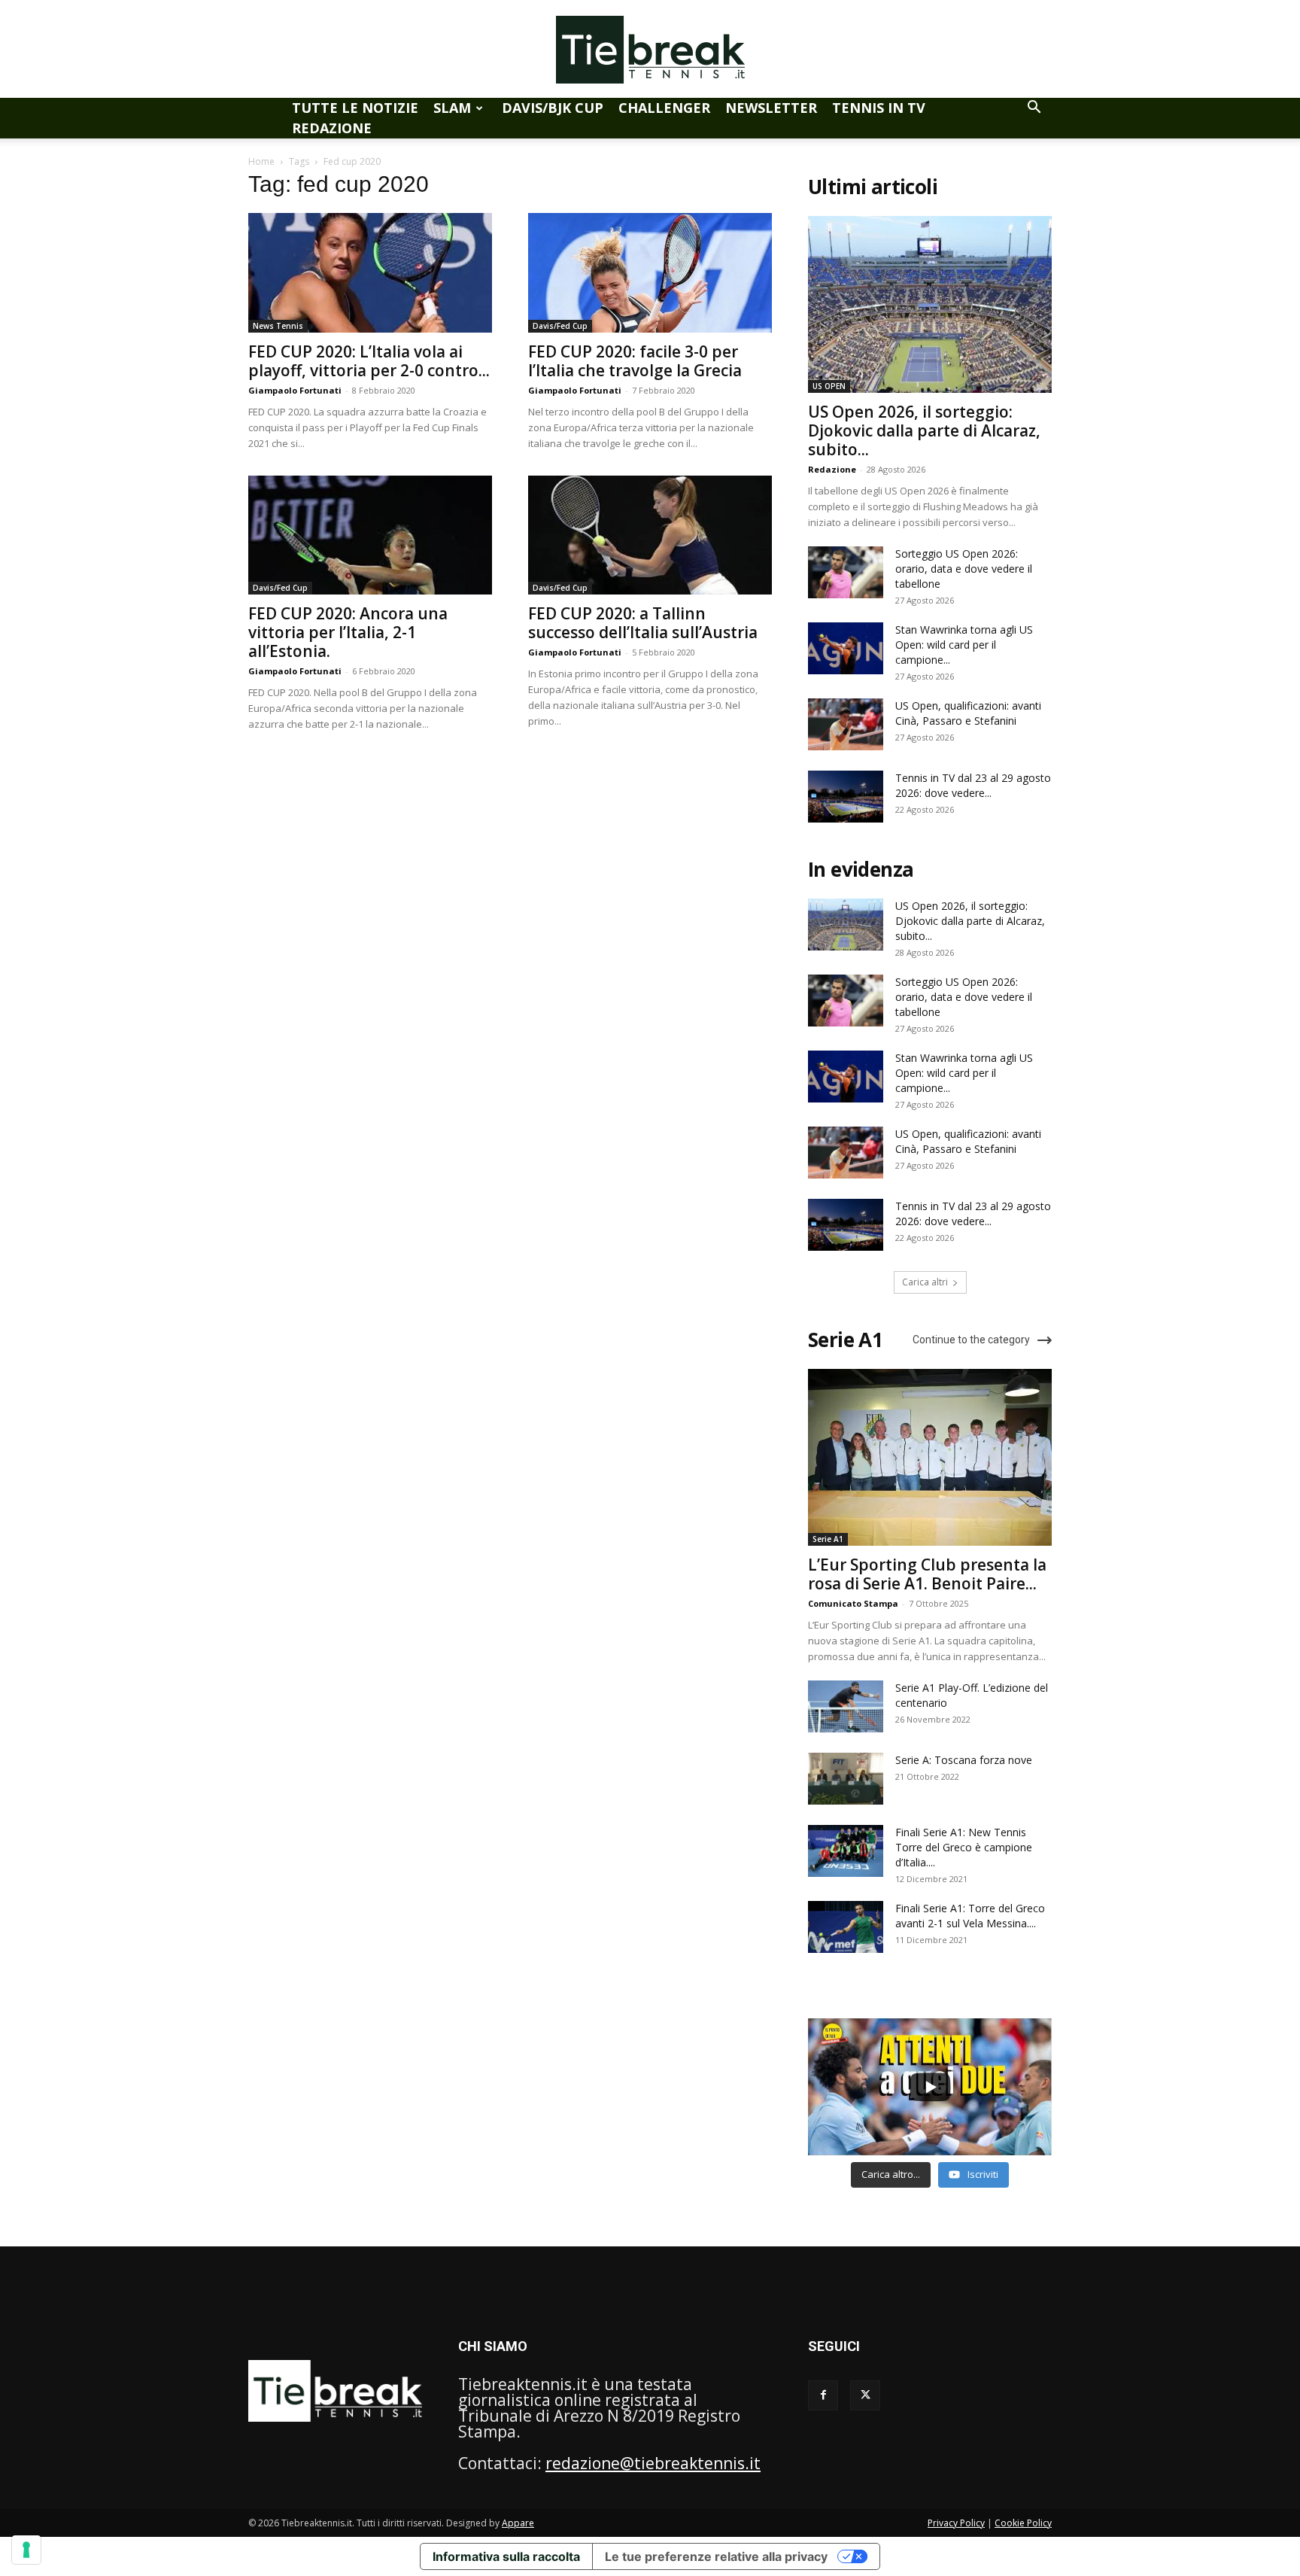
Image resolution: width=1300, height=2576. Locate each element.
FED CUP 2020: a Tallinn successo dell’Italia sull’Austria (643, 623)
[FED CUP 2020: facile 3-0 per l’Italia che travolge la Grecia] (650, 273)
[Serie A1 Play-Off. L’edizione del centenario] (846, 1706)
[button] (1034, 107)
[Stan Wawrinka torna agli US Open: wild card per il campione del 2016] (846, 648)
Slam (452, 108)
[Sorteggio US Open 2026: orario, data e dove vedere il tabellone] (846, 572)
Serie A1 (828, 1539)
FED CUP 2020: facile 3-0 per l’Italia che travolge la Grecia (635, 361)
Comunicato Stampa (853, 1603)
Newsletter (771, 108)
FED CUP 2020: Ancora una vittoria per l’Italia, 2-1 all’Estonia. (348, 632)
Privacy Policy (956, 2523)
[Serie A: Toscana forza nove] (846, 1779)
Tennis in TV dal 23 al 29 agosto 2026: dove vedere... (973, 785)
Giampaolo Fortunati (295, 390)
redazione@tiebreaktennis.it (653, 2463)
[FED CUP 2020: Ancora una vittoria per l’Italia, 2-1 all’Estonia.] (370, 535)
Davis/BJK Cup (553, 108)
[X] (865, 2395)
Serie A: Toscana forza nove (964, 1760)
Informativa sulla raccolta (506, 2556)
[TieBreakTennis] (650, 50)
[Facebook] (823, 2395)
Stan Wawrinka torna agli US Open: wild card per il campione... (964, 645)
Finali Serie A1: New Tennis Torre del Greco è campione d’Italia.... (964, 1847)
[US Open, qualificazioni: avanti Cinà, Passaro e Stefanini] (846, 724)
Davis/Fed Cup (560, 326)
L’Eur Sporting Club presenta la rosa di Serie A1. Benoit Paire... (927, 1574)
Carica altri (925, 1282)
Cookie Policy (1023, 2523)
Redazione (332, 128)
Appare (518, 2523)
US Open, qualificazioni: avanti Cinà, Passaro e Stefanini (968, 713)
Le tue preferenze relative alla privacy (716, 2556)
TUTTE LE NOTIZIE (355, 108)
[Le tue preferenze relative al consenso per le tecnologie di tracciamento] (26, 2550)
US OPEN (829, 386)
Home (261, 161)
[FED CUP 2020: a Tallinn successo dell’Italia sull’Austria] (650, 535)
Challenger (664, 108)
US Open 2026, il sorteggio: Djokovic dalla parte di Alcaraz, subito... (924, 430)
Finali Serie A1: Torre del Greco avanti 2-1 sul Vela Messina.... (970, 1916)
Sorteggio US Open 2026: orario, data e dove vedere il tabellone (964, 569)
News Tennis (278, 326)
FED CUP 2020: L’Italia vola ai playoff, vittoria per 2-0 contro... (369, 361)
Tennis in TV (879, 108)
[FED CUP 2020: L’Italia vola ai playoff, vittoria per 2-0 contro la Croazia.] (370, 273)
